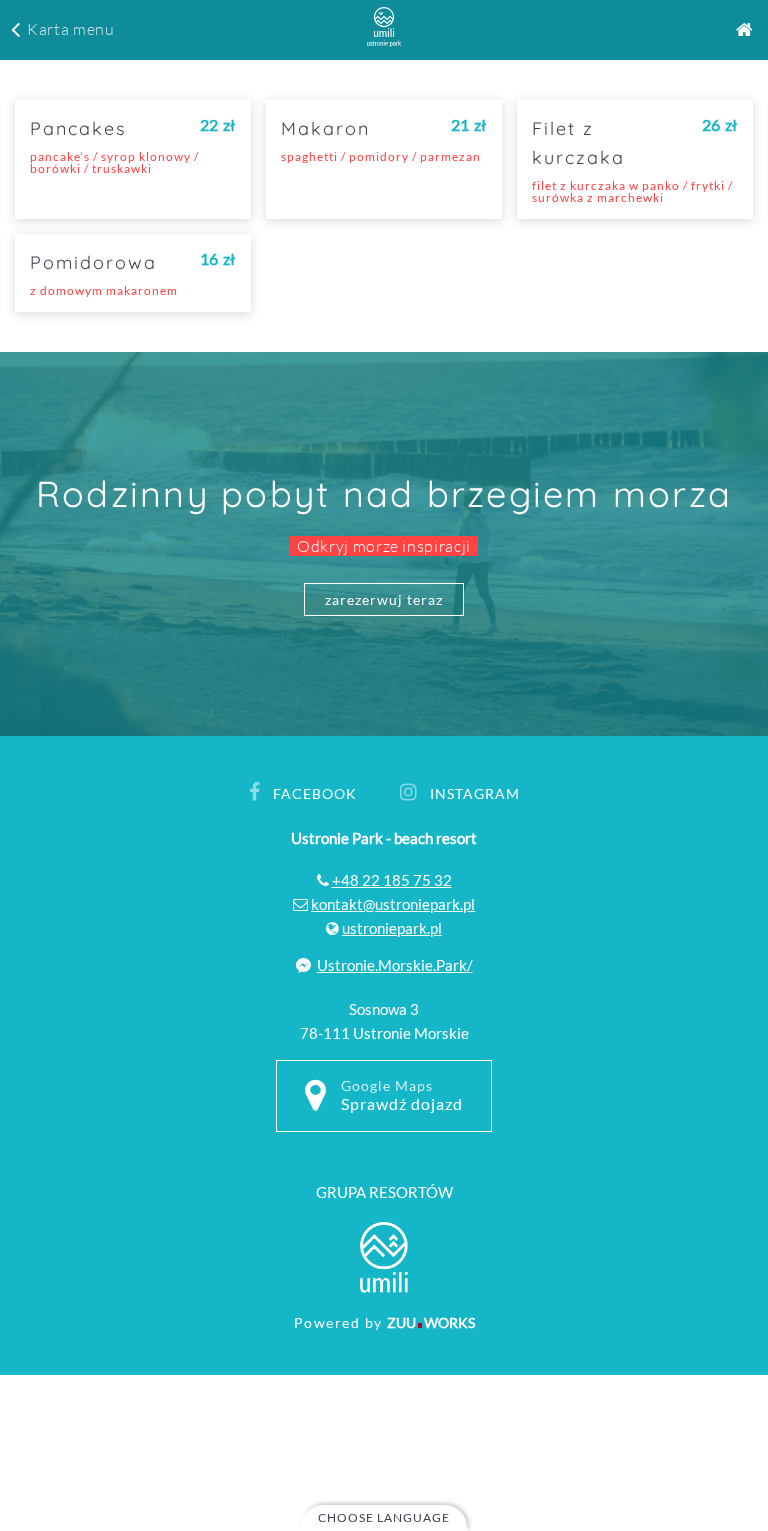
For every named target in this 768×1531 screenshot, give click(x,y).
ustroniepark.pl (392, 928)
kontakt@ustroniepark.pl (393, 904)
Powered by (384, 1322)
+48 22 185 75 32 (392, 880)
